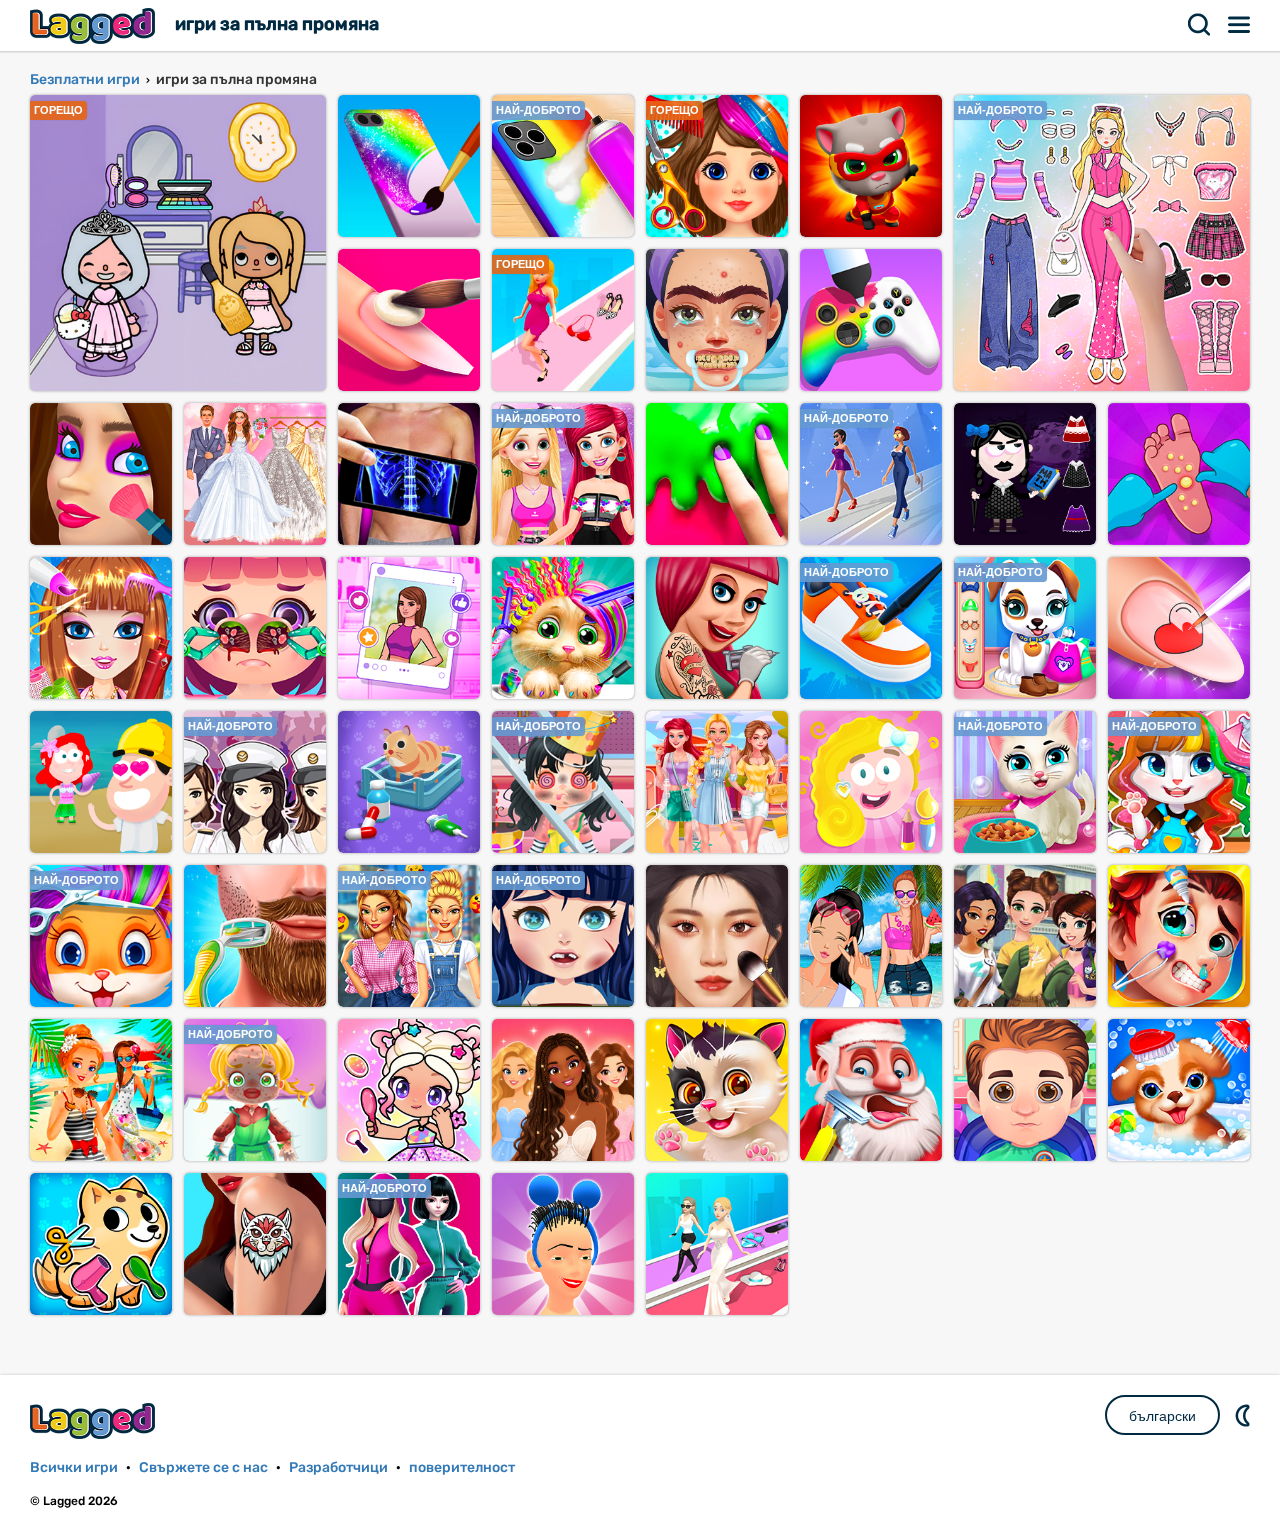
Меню (1240, 25)
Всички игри (74, 1467)
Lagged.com (95, 1420)
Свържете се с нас (203, 1467)
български (1162, 1416)
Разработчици (338, 1467)
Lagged (95, 25)
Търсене (1200, 25)
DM (1245, 1415)
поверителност (462, 1467)
